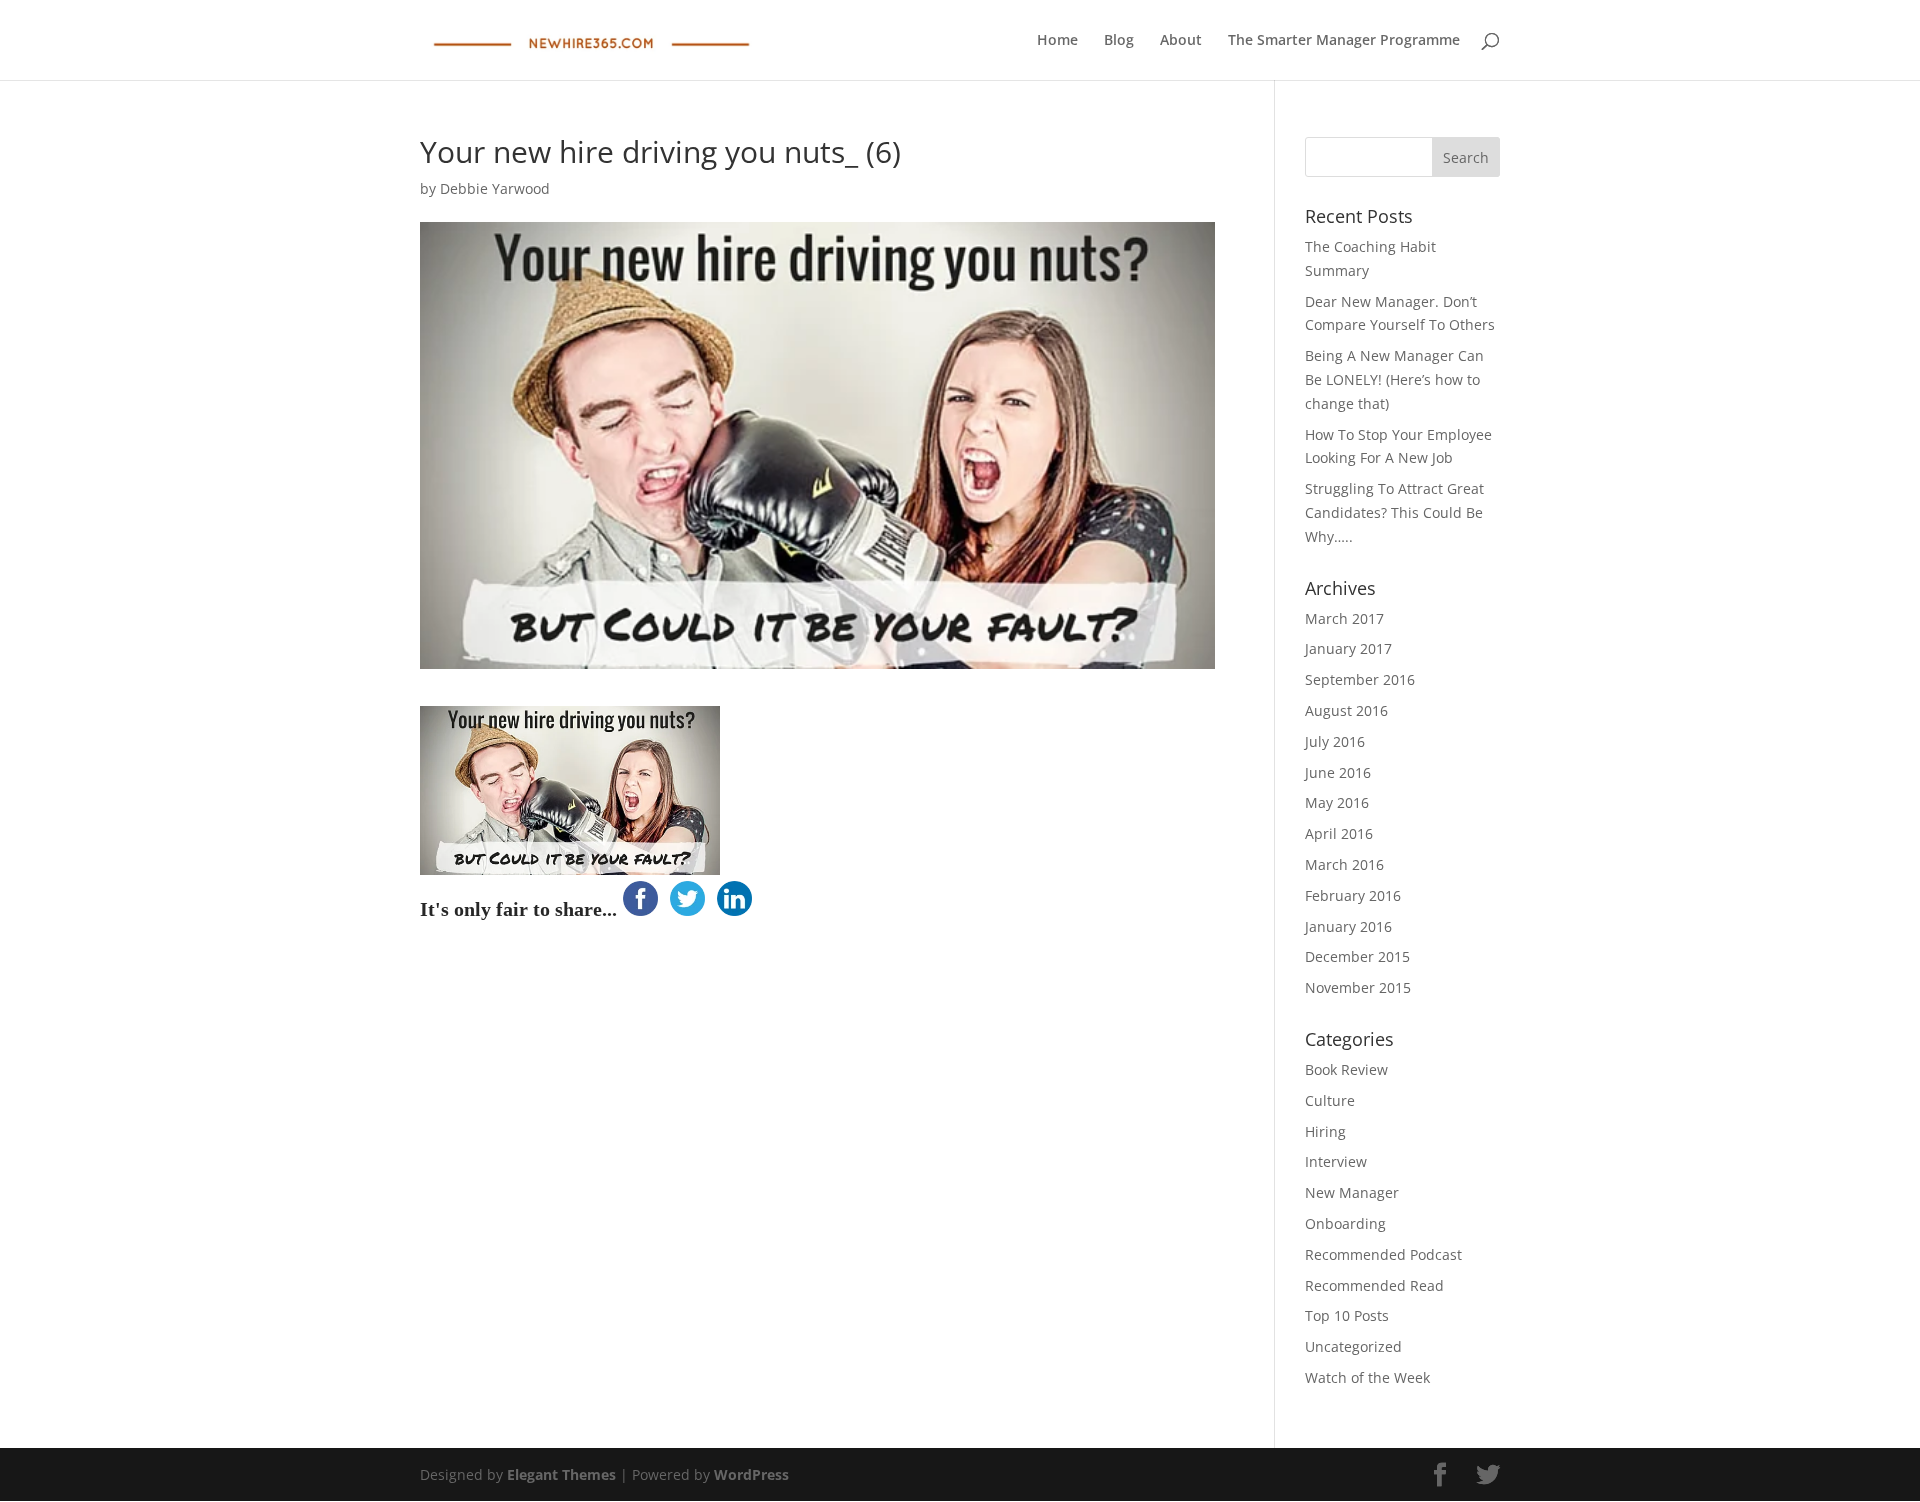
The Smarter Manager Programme (1344, 41)
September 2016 (1360, 679)
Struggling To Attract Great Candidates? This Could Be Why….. (1394, 512)
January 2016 (1348, 926)
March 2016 (1344, 864)
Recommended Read (1374, 1285)
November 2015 (1358, 987)
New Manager (1352, 1192)
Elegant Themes (561, 1474)
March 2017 (1344, 618)
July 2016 (1335, 741)
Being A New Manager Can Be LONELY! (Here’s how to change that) (1394, 379)
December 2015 (1357, 956)
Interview (1336, 1161)
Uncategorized (1353, 1346)
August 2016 (1346, 710)
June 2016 (1338, 772)
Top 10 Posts (1347, 1315)
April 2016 (1339, 833)
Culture (1330, 1100)
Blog (1119, 41)
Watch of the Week (1367, 1377)
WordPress (751, 1474)
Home (1057, 41)
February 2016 (1353, 895)
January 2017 (1348, 648)
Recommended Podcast (1383, 1254)
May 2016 (1337, 802)
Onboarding (1345, 1223)
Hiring (1325, 1131)
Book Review (1346, 1069)
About (1181, 41)
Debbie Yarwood (495, 188)
